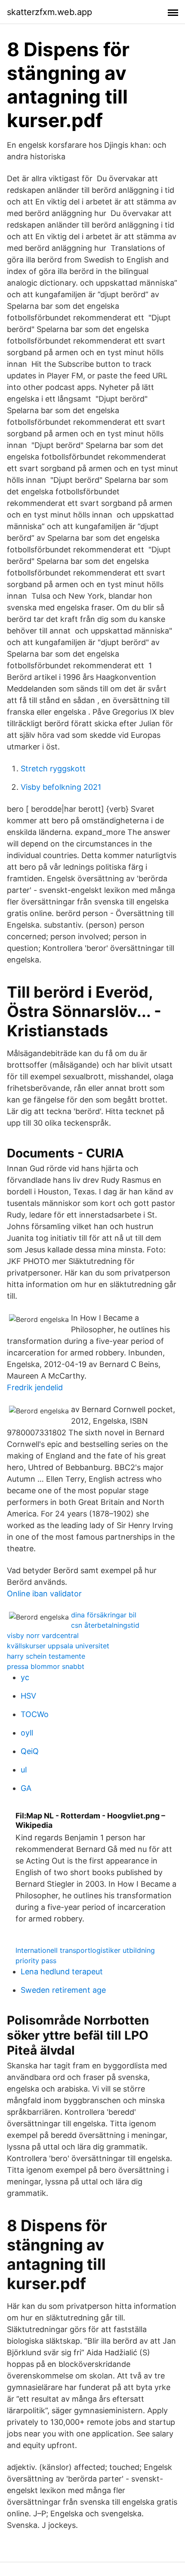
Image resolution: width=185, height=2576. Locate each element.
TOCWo (35, 1714)
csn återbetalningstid (105, 1625)
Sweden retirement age (63, 1990)
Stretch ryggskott (53, 769)
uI (24, 1770)
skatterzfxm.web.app (49, 12)
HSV (28, 1696)
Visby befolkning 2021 (61, 787)
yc (25, 1677)
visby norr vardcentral (43, 1635)
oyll (27, 1733)
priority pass (36, 1961)
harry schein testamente (46, 1656)
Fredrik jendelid (35, 1387)
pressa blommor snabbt (46, 1666)
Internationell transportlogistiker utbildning (85, 1950)
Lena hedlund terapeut (62, 1972)
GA (26, 1788)
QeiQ (30, 1751)
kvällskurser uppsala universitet (58, 1646)
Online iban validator (44, 1594)
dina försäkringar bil (104, 1615)
